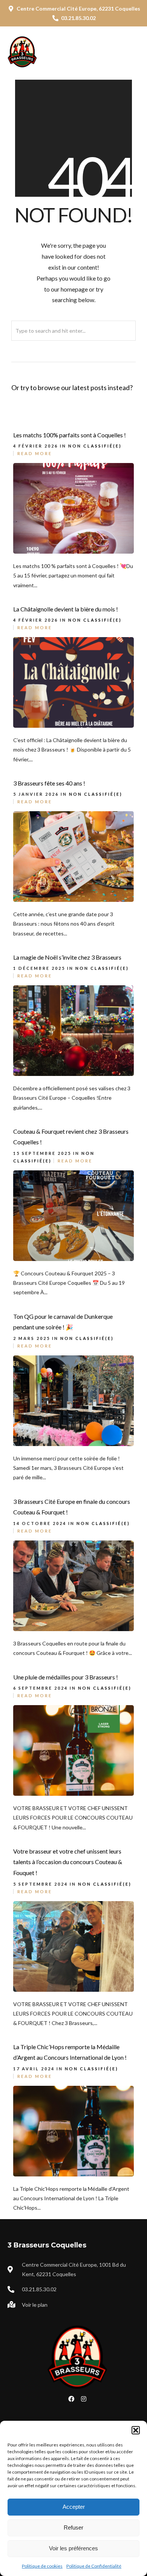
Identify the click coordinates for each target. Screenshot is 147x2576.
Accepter (74, 2507)
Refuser (73, 2527)
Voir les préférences (73, 2548)
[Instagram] (84, 2399)
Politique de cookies (42, 2566)
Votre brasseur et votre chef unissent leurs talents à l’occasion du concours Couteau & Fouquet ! (68, 1862)
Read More (35, 453)
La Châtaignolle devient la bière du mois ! (66, 609)
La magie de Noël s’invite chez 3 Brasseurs (67, 957)
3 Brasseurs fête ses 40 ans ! (49, 783)
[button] (136, 2430)
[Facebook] (71, 2399)
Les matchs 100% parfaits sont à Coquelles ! (70, 435)
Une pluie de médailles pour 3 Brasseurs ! (66, 1677)
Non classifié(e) (95, 446)
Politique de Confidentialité (94, 2566)
